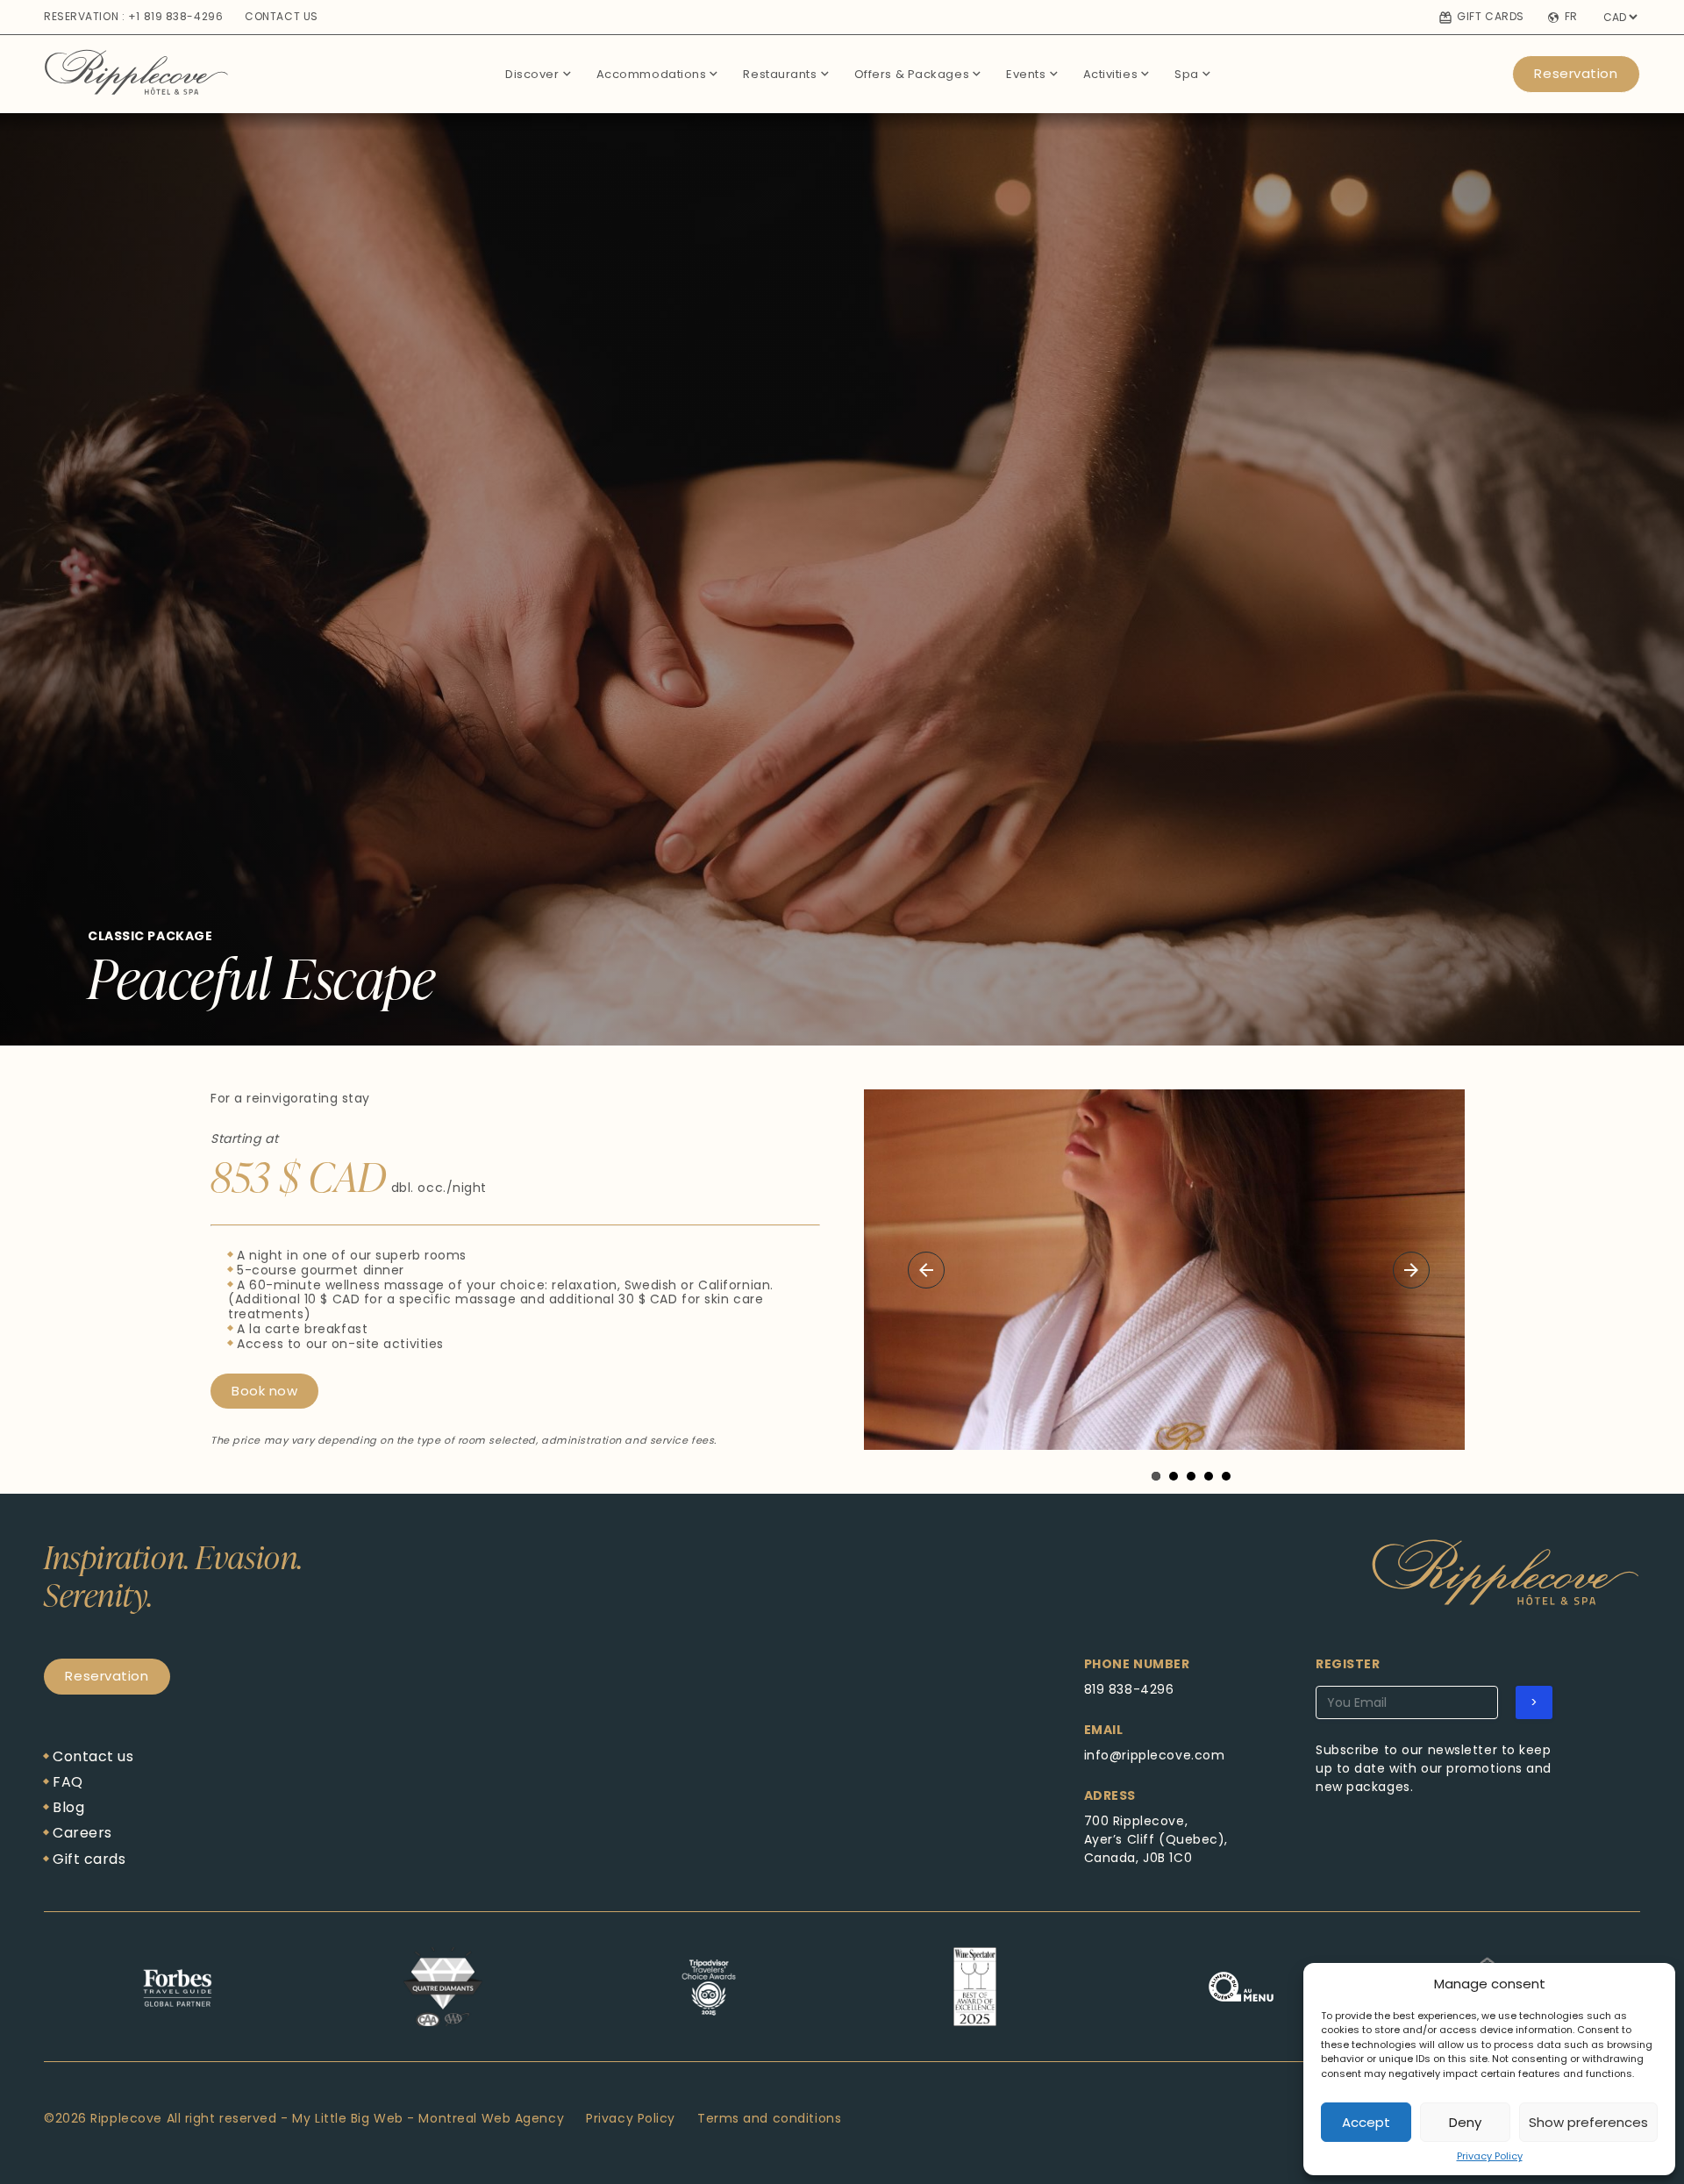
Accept (1366, 2122)
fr (1571, 18)
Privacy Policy (1490, 2156)
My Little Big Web (348, 2118)
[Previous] (926, 1270)
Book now (264, 1391)
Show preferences (1588, 2122)
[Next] (1411, 1270)
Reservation (1576, 73)
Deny (1465, 2122)
